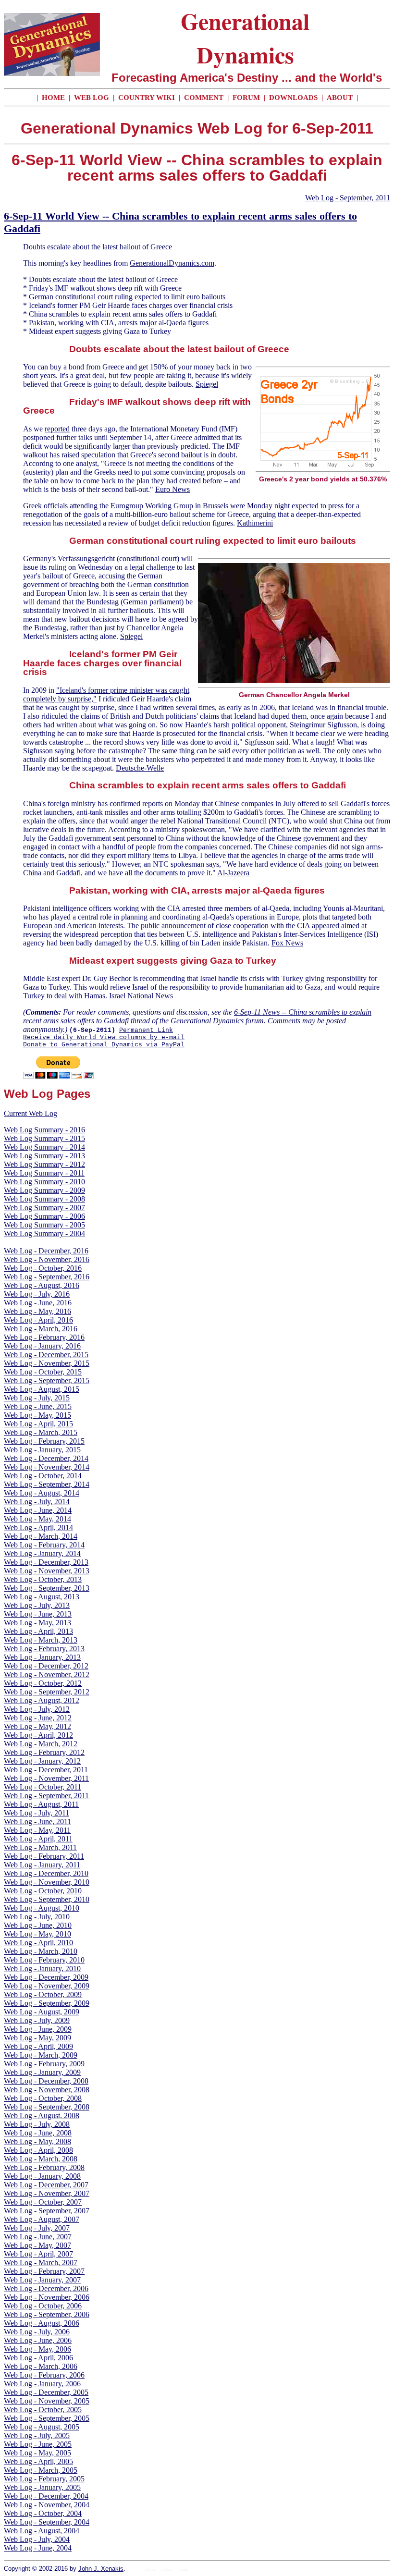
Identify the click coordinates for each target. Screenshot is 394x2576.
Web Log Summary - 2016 (44, 1130)
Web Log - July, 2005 (37, 2435)
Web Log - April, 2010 (38, 1943)
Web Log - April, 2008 (38, 2150)
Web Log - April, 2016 (38, 1320)
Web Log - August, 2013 (42, 1597)
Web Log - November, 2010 (47, 1882)
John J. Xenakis (101, 2569)
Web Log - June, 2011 (37, 1822)
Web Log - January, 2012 (42, 1761)
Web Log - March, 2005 (41, 2470)
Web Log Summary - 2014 (44, 1147)
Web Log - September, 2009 (47, 2003)
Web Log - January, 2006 (42, 2384)
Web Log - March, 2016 (41, 1329)
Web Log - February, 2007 (44, 2271)
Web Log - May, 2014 (37, 1519)
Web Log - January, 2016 (42, 1346)
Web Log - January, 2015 (42, 1450)
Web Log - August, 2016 (42, 1285)
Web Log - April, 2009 (38, 2046)
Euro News (172, 489)
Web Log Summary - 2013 (44, 1156)
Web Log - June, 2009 (38, 2029)
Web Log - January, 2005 (42, 2487)
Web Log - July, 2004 (37, 2539)
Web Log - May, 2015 (37, 1415)
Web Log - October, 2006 (43, 2306)
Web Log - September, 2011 (348, 198)
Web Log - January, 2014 (42, 1553)
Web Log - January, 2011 (42, 1865)
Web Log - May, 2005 (37, 2453)
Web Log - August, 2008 (42, 2116)
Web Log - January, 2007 (42, 2280)
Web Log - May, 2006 (37, 2349)
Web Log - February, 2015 (44, 1441)
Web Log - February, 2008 (44, 2167)
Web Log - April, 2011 (38, 1839)
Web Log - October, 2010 (43, 1891)
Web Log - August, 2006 (42, 2323)
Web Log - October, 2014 (43, 1476)
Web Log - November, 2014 (47, 1467)
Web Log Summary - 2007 (44, 1208)
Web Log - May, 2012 (37, 1726)
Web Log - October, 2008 (43, 2098)
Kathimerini (255, 523)
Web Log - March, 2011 (40, 1847)
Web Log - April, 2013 (38, 1631)
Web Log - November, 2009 (47, 1986)
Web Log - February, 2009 (44, 2064)
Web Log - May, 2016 (37, 1311)
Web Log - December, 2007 (46, 2185)
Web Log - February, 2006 (44, 2375)
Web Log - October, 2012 (43, 1683)
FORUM (247, 98)
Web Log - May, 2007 (37, 2245)
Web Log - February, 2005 (44, 2479)
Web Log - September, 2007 (47, 2211)
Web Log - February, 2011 (44, 1856)
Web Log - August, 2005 (42, 2427)
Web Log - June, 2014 (38, 1510)
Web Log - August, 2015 (42, 1389)
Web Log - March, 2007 (41, 2263)
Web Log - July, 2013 (37, 1605)
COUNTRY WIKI (148, 98)
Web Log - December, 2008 (46, 2081)
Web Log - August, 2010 (42, 1908)
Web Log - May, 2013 (37, 1623)
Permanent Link (146, 1030)
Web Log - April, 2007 (38, 2254)
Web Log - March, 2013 (41, 1640)
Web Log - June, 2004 (38, 2548)
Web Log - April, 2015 (38, 1424)
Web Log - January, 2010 (42, 1969)
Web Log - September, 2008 (47, 2107)
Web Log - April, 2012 (38, 1735)
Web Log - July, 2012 (37, 1709)
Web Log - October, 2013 (43, 1579)
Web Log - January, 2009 (42, 2072)
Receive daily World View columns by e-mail (104, 1037)
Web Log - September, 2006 (47, 2314)
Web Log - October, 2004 (43, 2513)
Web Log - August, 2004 (42, 2531)
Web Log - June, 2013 (38, 1614)
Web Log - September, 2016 (47, 1277)
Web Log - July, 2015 (37, 1398)
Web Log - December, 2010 (46, 1873)
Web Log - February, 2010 (44, 1960)
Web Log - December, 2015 (46, 1355)
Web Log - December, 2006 (46, 2288)
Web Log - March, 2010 (41, 1951)
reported (57, 429)
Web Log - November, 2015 (47, 1363)
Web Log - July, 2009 (37, 2020)
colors (167, 2570)
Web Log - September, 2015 (47, 1380)
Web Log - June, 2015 (38, 1406)
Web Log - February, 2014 (44, 1545)
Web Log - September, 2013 (47, 1588)
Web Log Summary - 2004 (44, 1233)
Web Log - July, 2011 (37, 1813)
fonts (184, 2570)
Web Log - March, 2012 (41, 1744)
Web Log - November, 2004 (47, 2505)
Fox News (287, 943)
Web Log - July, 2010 (37, 1917)
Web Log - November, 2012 (47, 1674)
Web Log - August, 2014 (42, 1493)
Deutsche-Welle (140, 768)
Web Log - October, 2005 (43, 2410)
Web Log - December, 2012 (46, 1666)
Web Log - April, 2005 (38, 2461)
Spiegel (207, 384)
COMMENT (205, 98)
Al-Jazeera (233, 873)
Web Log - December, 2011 (46, 1770)
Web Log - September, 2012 (47, 1692)
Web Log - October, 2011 (43, 1787)
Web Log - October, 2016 (43, 1268)
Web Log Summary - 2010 (44, 1182)
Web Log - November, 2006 (47, 2297)
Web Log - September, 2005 (47, 2418)
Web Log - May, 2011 (37, 1830)
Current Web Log (31, 1113)
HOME (53, 98)
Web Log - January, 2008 (42, 2176)
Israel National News (141, 996)
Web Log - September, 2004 (47, 2522)
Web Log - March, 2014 (41, 1536)
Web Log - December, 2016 (46, 1251)
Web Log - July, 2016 (37, 1294)
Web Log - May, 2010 (37, 1934)
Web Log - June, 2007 (38, 2237)
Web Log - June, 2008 (38, 2133)
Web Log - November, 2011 (46, 1778)
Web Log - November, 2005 (47, 2401)
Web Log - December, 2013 (46, 1562)
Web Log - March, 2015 (41, 1432)
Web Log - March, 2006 (41, 2366)
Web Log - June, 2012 (38, 1718)
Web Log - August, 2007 (42, 2219)
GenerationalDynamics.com (172, 263)
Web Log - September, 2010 (47, 1899)
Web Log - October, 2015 (43, 1372)
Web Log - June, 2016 (38, 1303)
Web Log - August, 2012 (42, 1700)
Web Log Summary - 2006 (44, 1216)
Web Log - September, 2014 (47, 1484)
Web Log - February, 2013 (44, 1649)
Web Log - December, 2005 (46, 2392)
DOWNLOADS (293, 98)
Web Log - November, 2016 (47, 1259)
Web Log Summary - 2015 (44, 1138)
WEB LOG (92, 98)
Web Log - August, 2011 (41, 1804)
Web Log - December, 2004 (46, 2496)
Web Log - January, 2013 (42, 1657)
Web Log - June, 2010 (38, 1925)
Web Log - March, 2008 (41, 2159)
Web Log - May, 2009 (37, 2038)
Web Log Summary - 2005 (44, 1225)
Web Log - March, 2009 (41, 2055)
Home (150, 2570)
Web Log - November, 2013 (47, 1571)
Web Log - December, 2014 (46, 1458)
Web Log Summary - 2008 (44, 1199)
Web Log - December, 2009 (46, 1977)
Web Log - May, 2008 (37, 2141)
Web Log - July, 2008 (37, 2124)
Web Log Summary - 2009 (44, 1190)
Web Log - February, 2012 (44, 1752)
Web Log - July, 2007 (37, 2228)
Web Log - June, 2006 (38, 2340)
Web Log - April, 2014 (38, 1527)
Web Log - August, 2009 (42, 2012)
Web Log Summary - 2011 (44, 1173)
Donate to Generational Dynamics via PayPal (104, 1045)
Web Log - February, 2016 (44, 1337)
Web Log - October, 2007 (43, 2202)
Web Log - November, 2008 (47, 2090)
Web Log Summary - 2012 (44, 1164)
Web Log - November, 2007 (47, 2193)
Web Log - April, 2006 (38, 2358)
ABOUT (340, 98)
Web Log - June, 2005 (38, 2444)
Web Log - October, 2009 (43, 1994)
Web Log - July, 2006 (37, 2332)
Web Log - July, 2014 (37, 1502)
